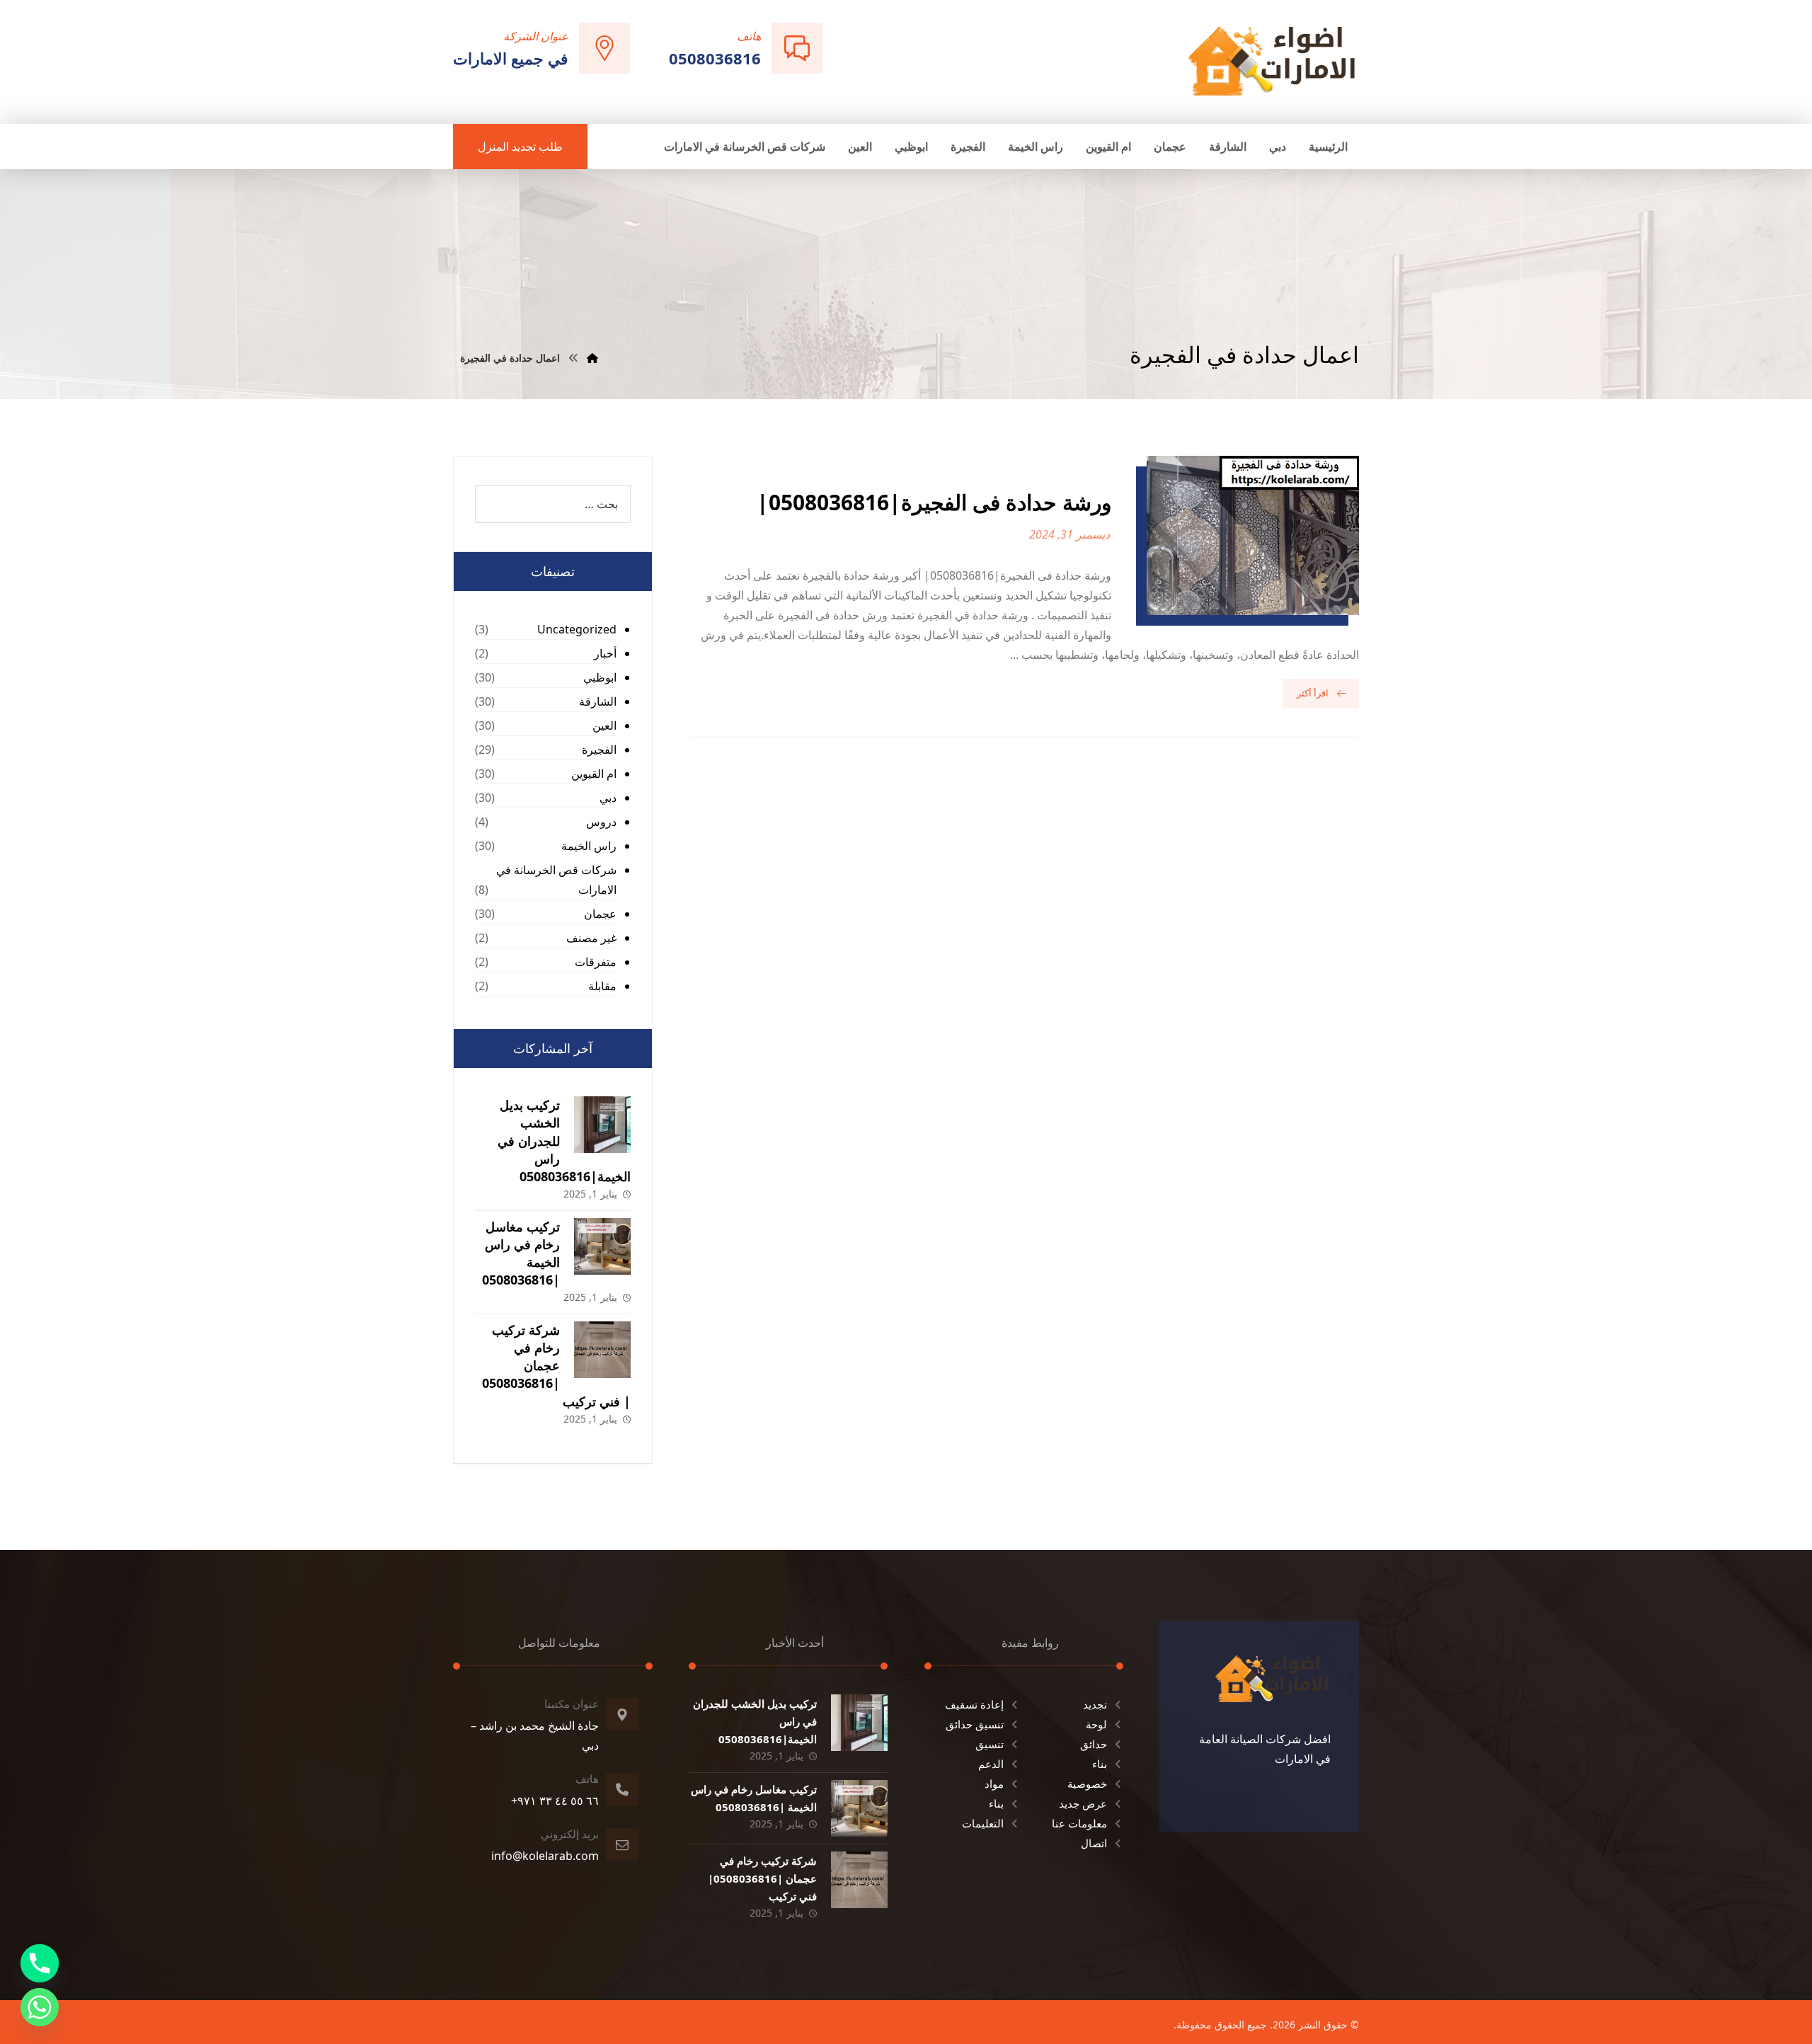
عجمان (600, 914)
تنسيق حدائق (975, 1724)
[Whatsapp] (40, 2007)
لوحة (1096, 1724)
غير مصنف (591, 938)
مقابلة (602, 986)
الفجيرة (599, 750)
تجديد (1095, 1704)
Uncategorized (577, 629)
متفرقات (596, 962)
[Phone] (40, 1963)
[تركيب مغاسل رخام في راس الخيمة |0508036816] (602, 1246)
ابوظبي (600, 677)
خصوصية (1087, 1784)
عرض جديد (1083, 1803)
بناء (1100, 1764)
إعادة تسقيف (974, 1704)
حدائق (1094, 1744)
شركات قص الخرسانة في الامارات (556, 880)
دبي (608, 798)
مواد (994, 1784)
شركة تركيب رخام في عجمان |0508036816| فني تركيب (556, 1366)
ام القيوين (594, 774)
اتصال (1094, 1843)
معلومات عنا (1079, 1823)
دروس (601, 822)
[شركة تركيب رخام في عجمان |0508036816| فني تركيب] (602, 1350)
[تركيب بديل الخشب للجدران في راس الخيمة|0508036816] (602, 1125)
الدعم (991, 1764)
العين (604, 725)
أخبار (605, 653)
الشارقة (598, 701)
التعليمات (983, 1823)
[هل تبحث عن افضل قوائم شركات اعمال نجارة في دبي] (1272, 61)
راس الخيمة (589, 846)
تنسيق (990, 1744)
